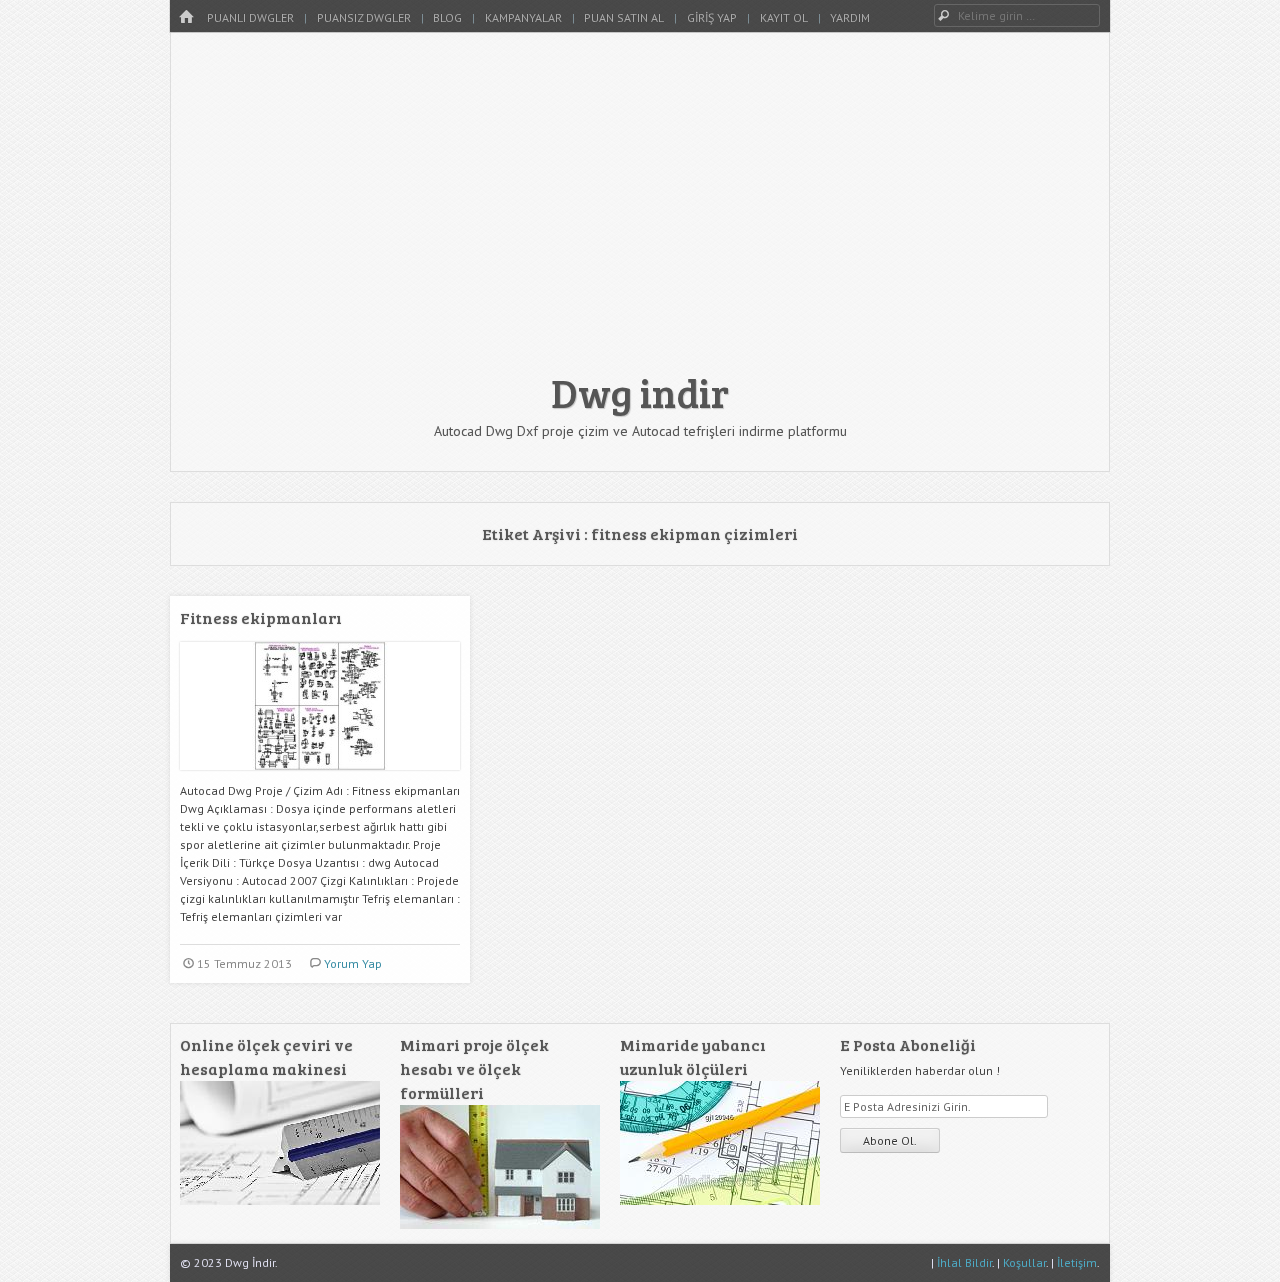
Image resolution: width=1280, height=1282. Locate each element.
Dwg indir (640, 392)
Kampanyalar (523, 17)
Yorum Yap (353, 963)
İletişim (1077, 1262)
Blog (447, 17)
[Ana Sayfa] (186, 17)
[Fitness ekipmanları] (320, 777)
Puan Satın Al (624, 17)
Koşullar (1024, 1262)
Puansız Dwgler (364, 17)
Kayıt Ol (784, 17)
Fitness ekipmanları (261, 617)
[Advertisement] (640, 212)
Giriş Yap (712, 17)
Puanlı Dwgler (250, 17)
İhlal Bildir (964, 1262)
